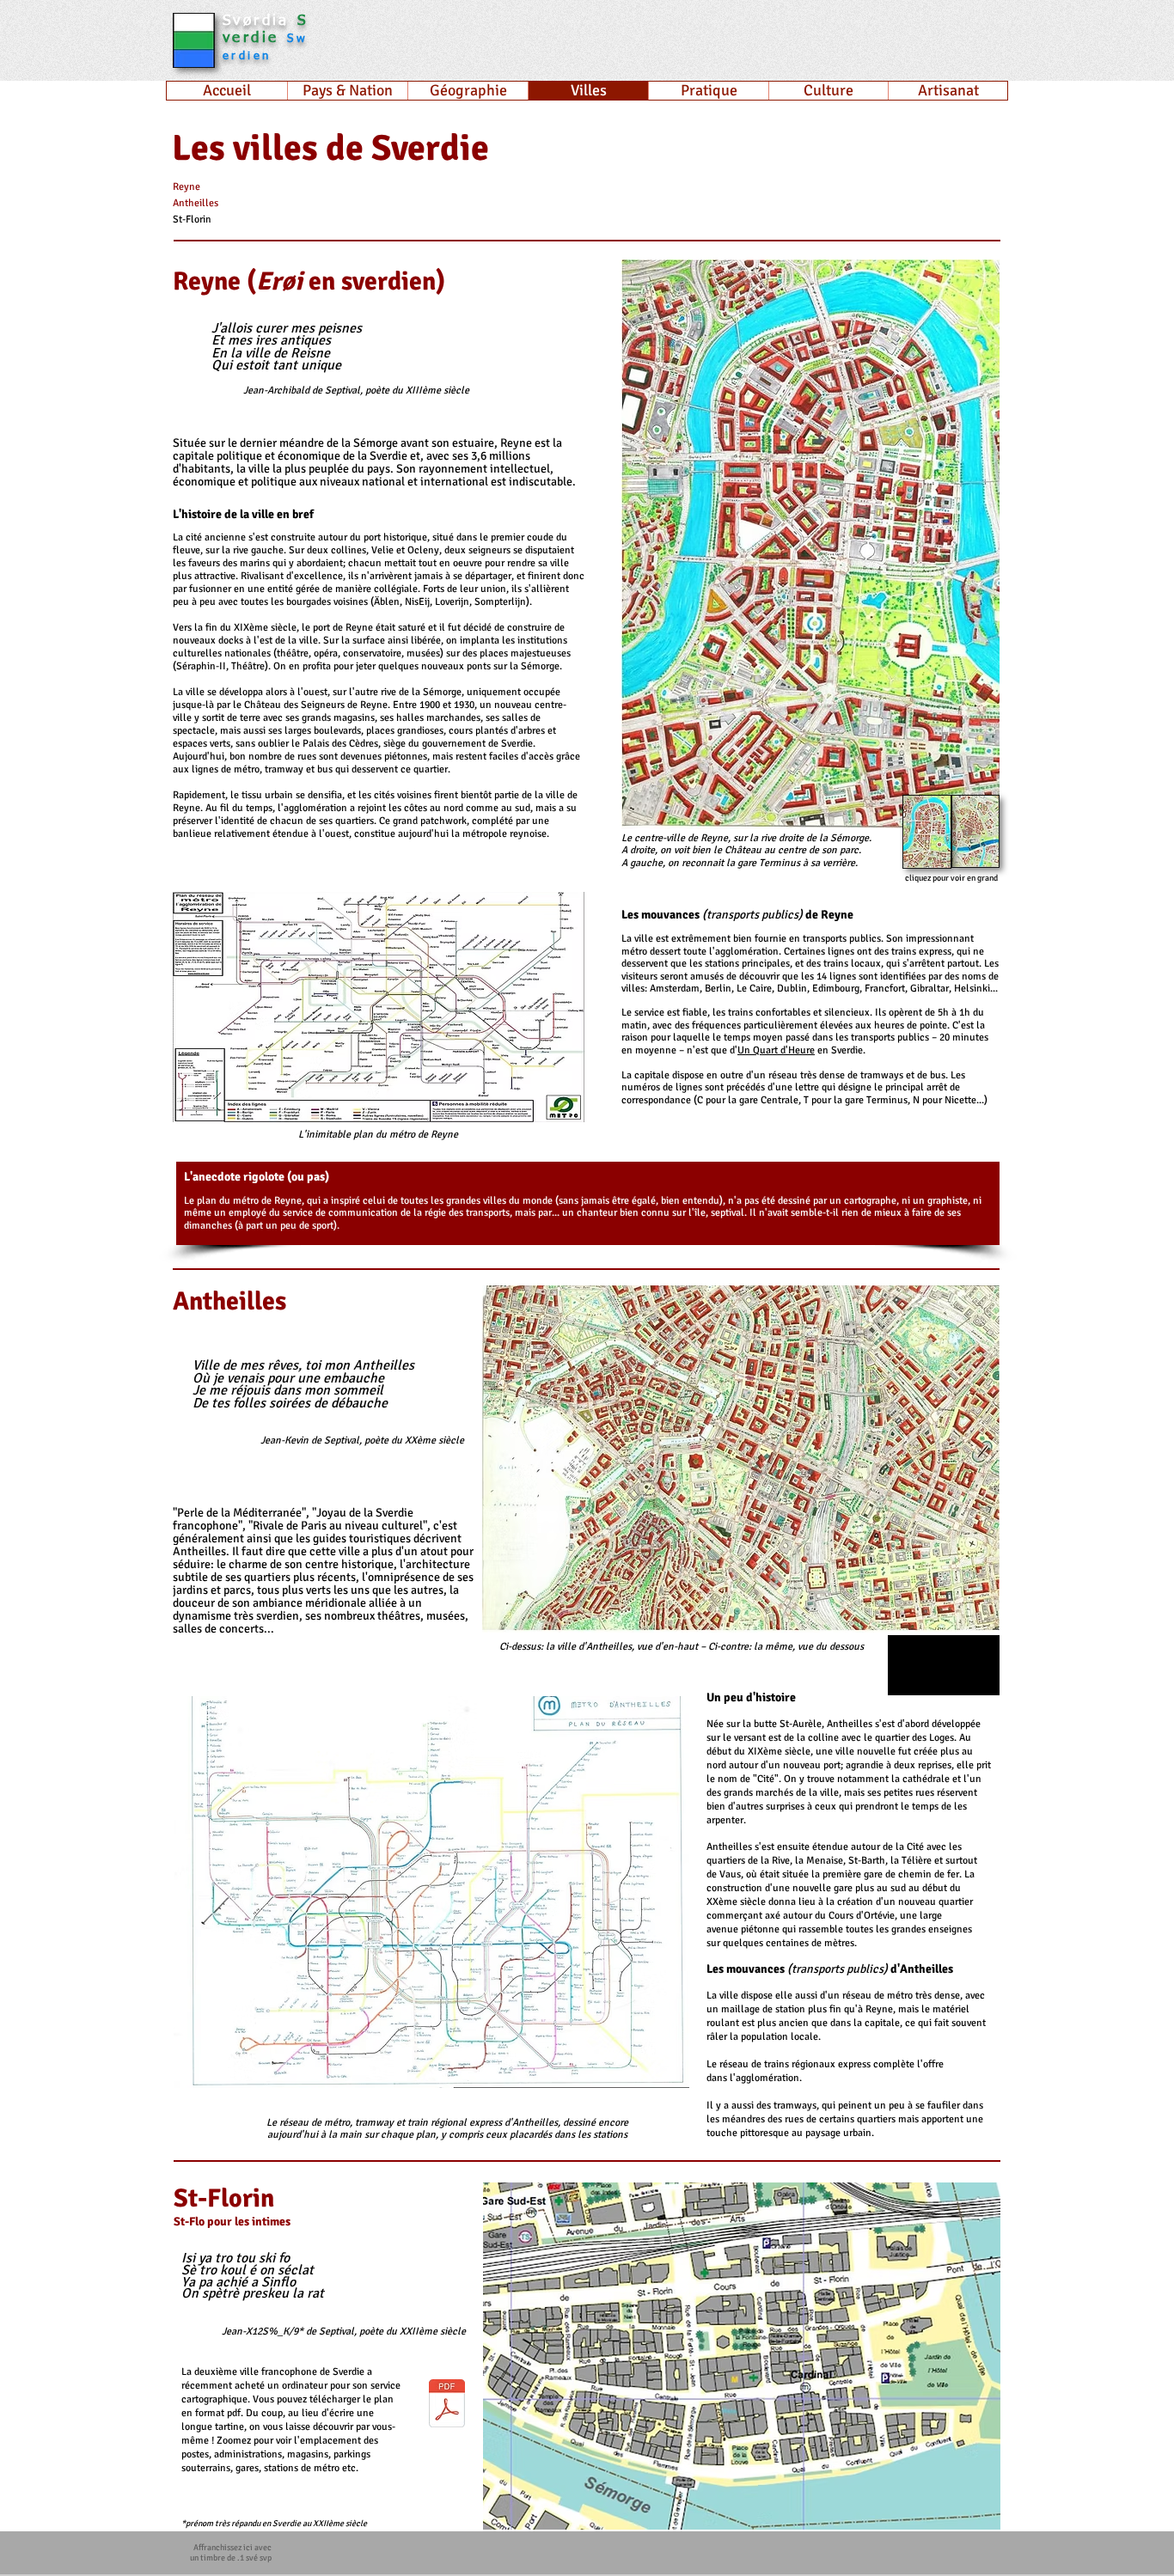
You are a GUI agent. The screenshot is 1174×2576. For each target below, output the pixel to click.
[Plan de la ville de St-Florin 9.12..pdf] (447, 2405)
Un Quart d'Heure (776, 1050)
